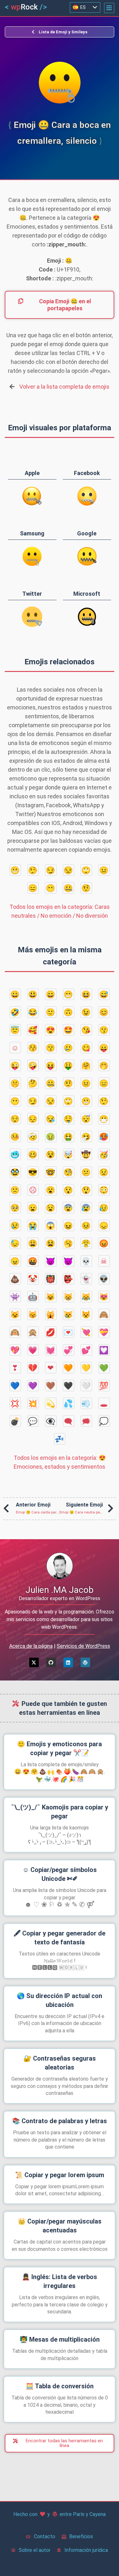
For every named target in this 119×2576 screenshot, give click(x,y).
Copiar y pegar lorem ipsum (60, 2175)
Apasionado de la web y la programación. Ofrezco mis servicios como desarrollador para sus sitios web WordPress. (60, 1619)
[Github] (51, 1662)
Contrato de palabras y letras (60, 2121)
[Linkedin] (68, 1662)
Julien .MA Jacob (60, 1590)
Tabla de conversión (60, 2386)
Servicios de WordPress (83, 1646)
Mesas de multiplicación (60, 2339)
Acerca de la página (31, 1646)
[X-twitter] (34, 1662)
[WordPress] (85, 1662)
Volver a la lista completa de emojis (64, 387)
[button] (109, 8)
